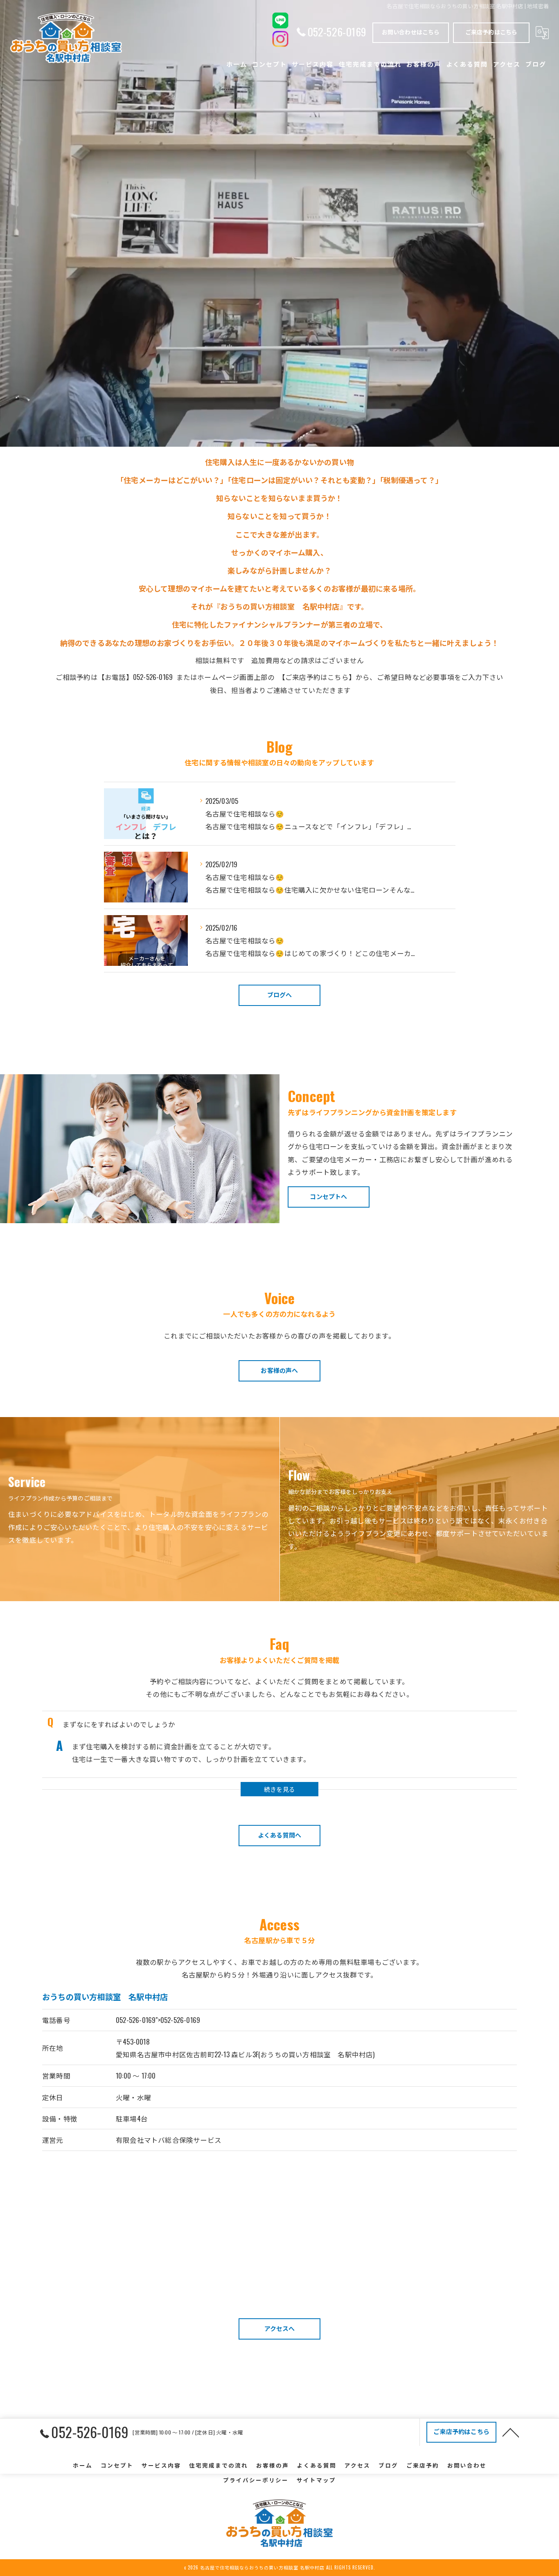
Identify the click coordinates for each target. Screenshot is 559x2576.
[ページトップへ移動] (511, 2432)
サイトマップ (316, 2480)
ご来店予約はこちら (491, 32)
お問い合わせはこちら (411, 32)
